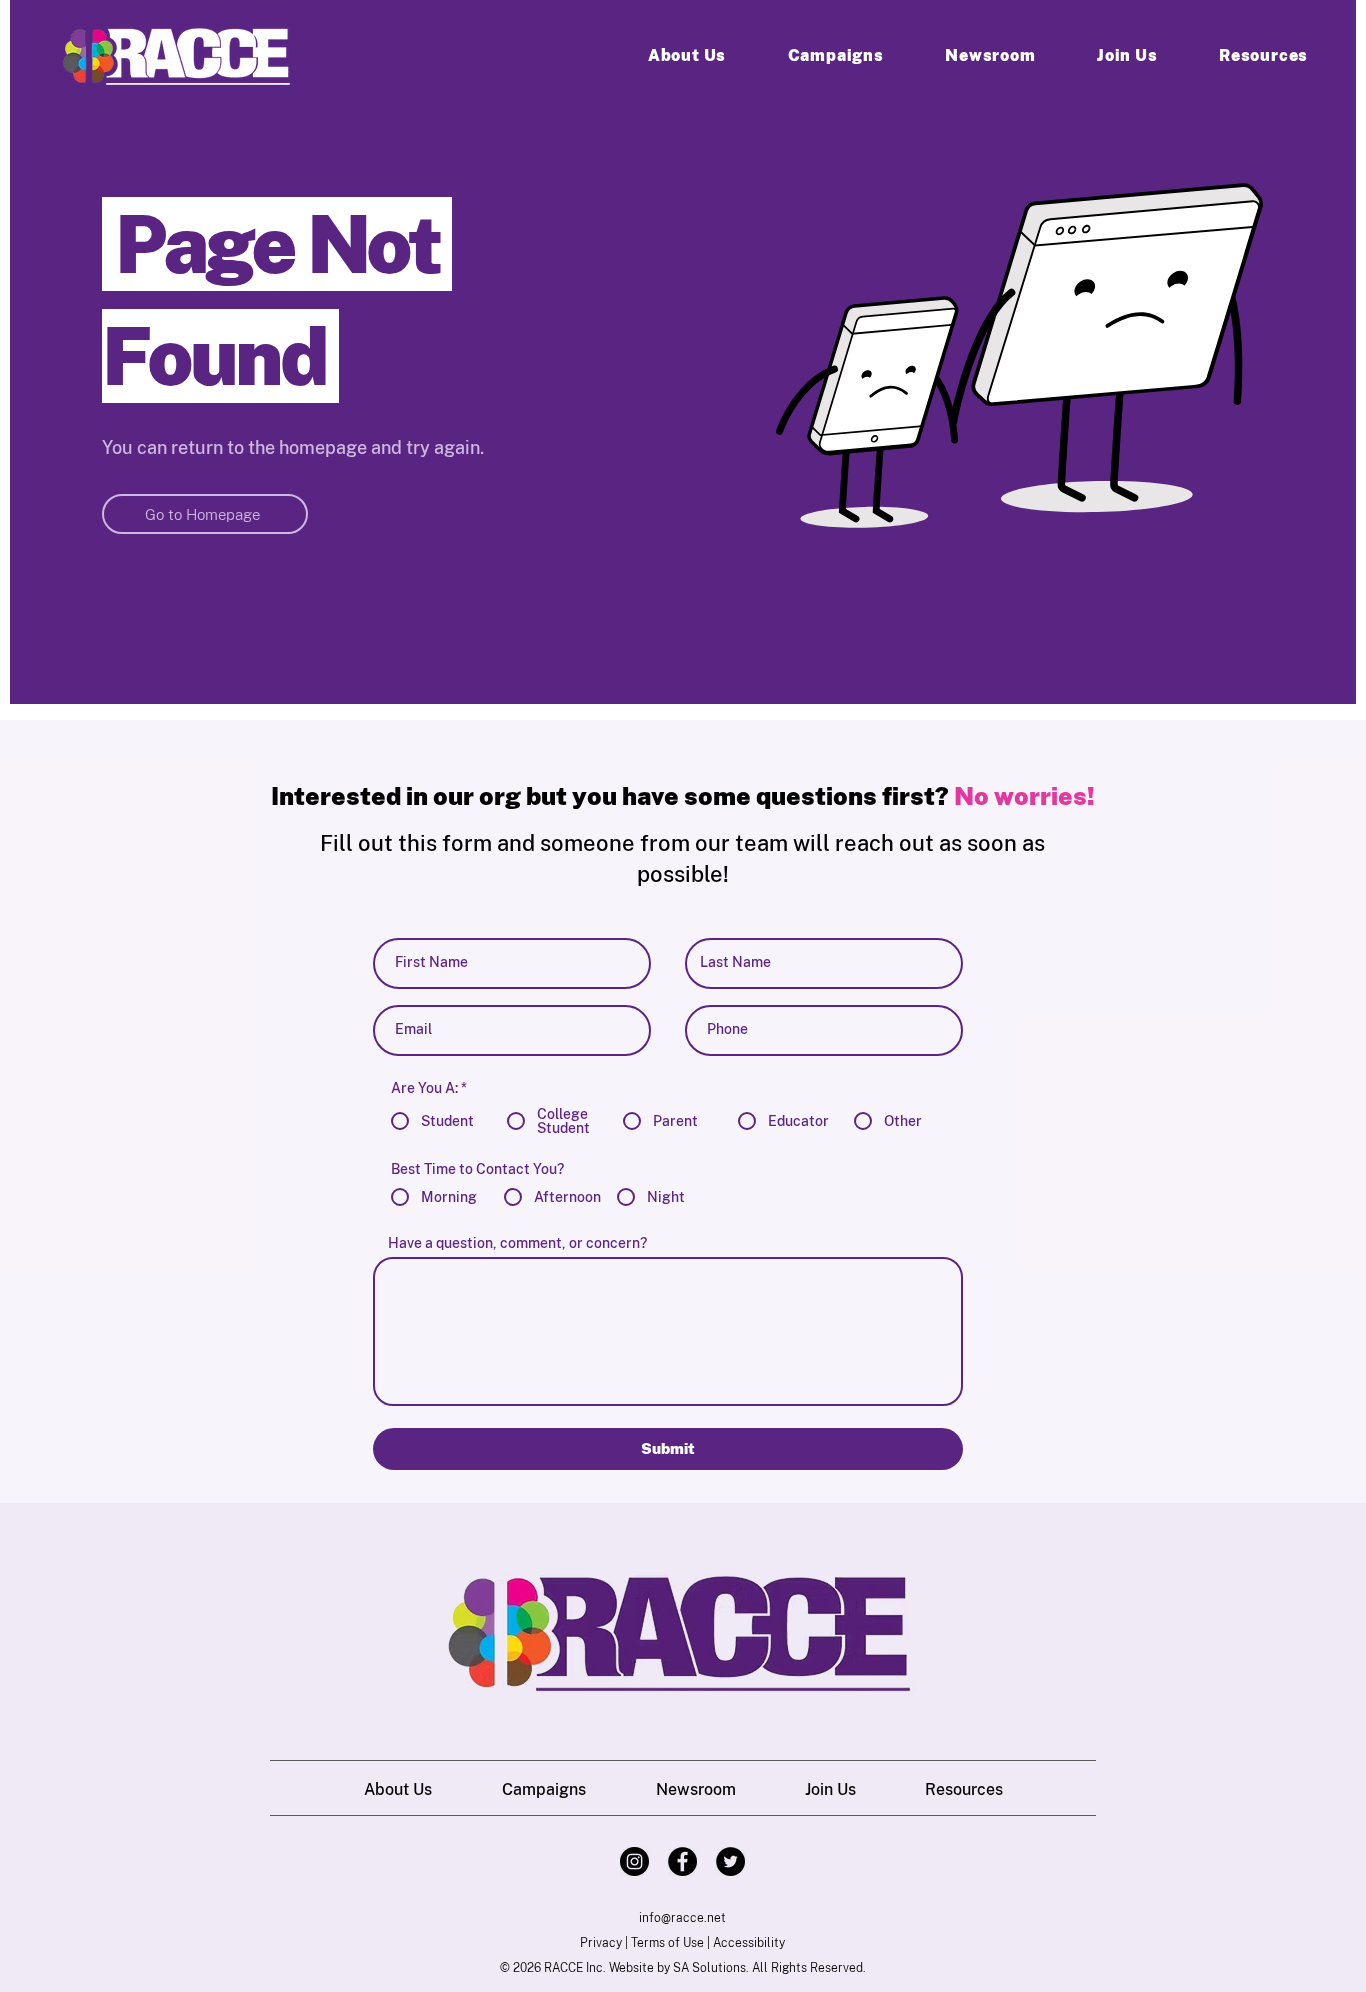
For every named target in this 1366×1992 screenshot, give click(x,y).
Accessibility (749, 1943)
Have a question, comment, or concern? (517, 1243)
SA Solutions (709, 1968)
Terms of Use (667, 1943)
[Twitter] (730, 1861)
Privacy (601, 1943)
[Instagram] (634, 1861)
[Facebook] (682, 1861)
